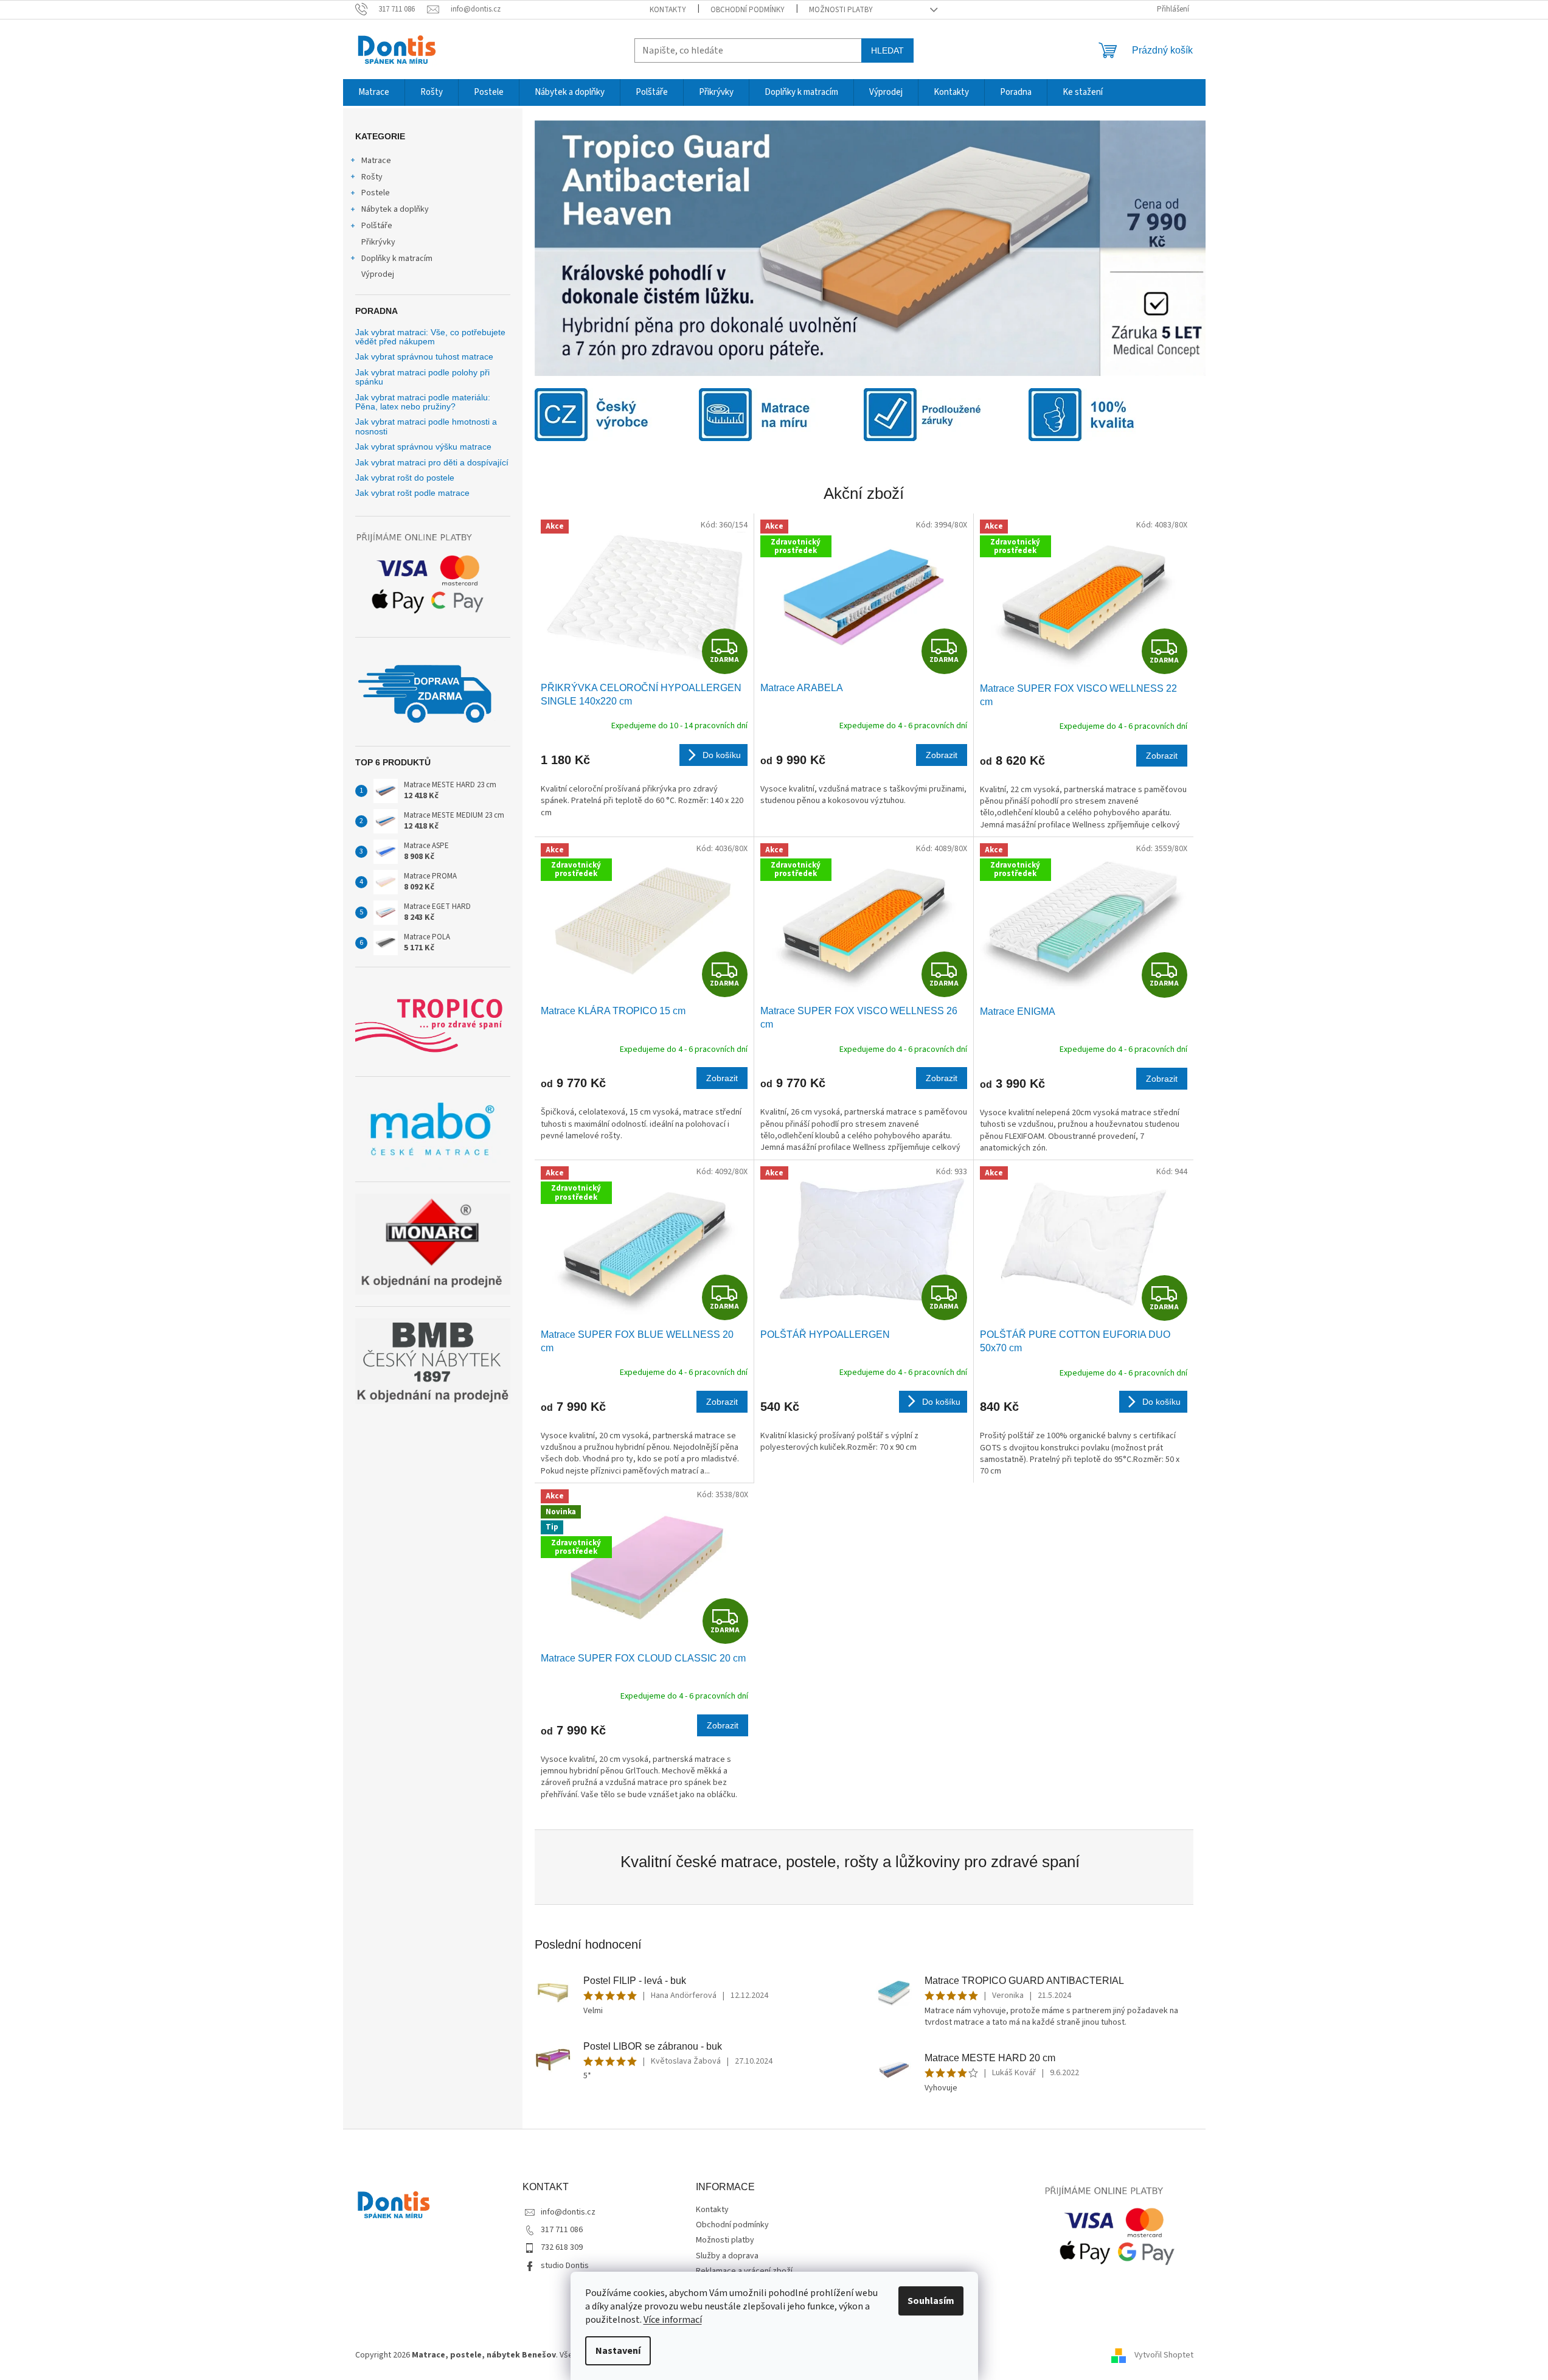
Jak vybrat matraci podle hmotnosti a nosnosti (426, 426)
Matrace (376, 161)
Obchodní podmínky (748, 10)
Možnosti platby (841, 10)
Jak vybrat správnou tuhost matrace (424, 357)
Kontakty (668, 10)
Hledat (887, 50)
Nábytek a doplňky (395, 209)
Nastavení (618, 2351)
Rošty (372, 177)
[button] (585, 248)
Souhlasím (931, 2301)
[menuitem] (374, 92)
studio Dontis (565, 2266)
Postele (376, 193)
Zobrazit (942, 755)
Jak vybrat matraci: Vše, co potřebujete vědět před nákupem (430, 337)
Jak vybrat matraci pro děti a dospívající (432, 463)
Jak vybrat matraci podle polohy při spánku (422, 377)
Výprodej (378, 274)
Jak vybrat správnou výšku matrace (423, 447)
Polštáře (377, 226)
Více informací (673, 2320)
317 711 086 (562, 2230)
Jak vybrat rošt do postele (405, 478)
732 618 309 (562, 2247)
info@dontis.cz (568, 2212)
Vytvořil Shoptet (1164, 2355)
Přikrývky (378, 242)
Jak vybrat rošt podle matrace (412, 493)
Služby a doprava (727, 2256)
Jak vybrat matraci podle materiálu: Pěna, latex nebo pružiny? (423, 402)
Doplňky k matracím (397, 259)
